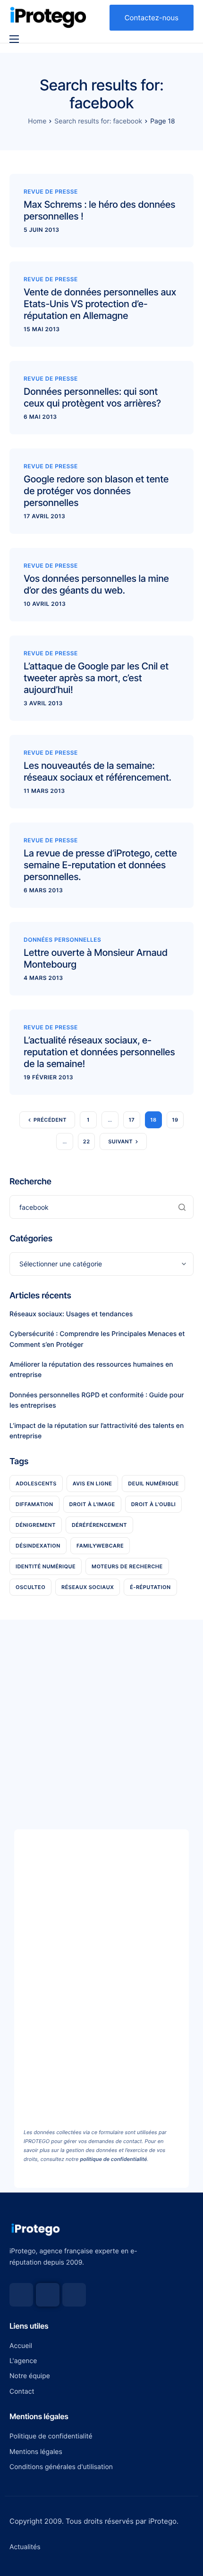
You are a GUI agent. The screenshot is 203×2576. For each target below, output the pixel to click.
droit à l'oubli (154, 1504)
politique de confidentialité (113, 2159)
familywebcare (100, 1546)
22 (87, 1141)
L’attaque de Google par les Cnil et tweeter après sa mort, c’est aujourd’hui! (96, 678)
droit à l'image (92, 1504)
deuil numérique (153, 1484)
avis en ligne (93, 1484)
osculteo (30, 1587)
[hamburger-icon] (14, 39)
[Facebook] (21, 2295)
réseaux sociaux (88, 1587)
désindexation (38, 1546)
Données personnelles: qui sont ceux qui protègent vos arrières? (92, 397)
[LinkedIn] (74, 2295)
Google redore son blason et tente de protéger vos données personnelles (96, 491)
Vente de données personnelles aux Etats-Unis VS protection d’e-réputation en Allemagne (100, 304)
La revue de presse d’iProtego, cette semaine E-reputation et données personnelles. (100, 865)
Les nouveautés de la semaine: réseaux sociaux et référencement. (97, 771)
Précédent (50, 1120)
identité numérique (46, 1566)
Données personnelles (62, 940)
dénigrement (36, 1525)
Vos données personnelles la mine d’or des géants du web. (96, 584)
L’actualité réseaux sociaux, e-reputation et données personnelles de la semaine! (99, 1052)
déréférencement (99, 1525)
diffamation (34, 1504)
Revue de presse (51, 192)
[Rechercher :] (101, 1207)
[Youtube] (48, 2295)
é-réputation (150, 1587)
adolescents (36, 1484)
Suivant (120, 1141)
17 (132, 1120)
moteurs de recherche (127, 1566)
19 (175, 1120)
